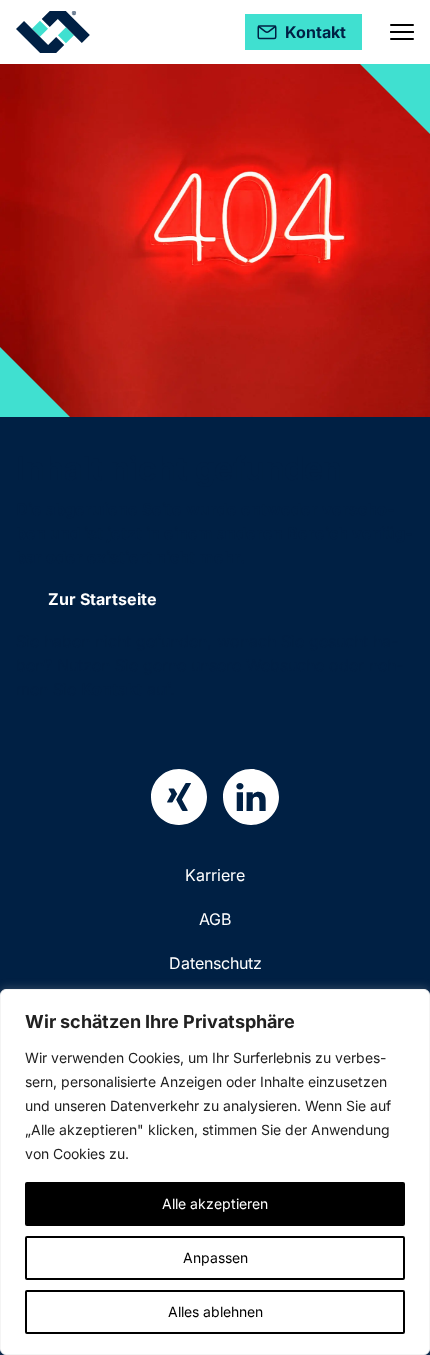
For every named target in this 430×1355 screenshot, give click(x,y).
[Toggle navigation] (402, 32)
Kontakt (111, 689)
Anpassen (215, 1257)
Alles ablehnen (215, 1311)
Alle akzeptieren (215, 1203)
